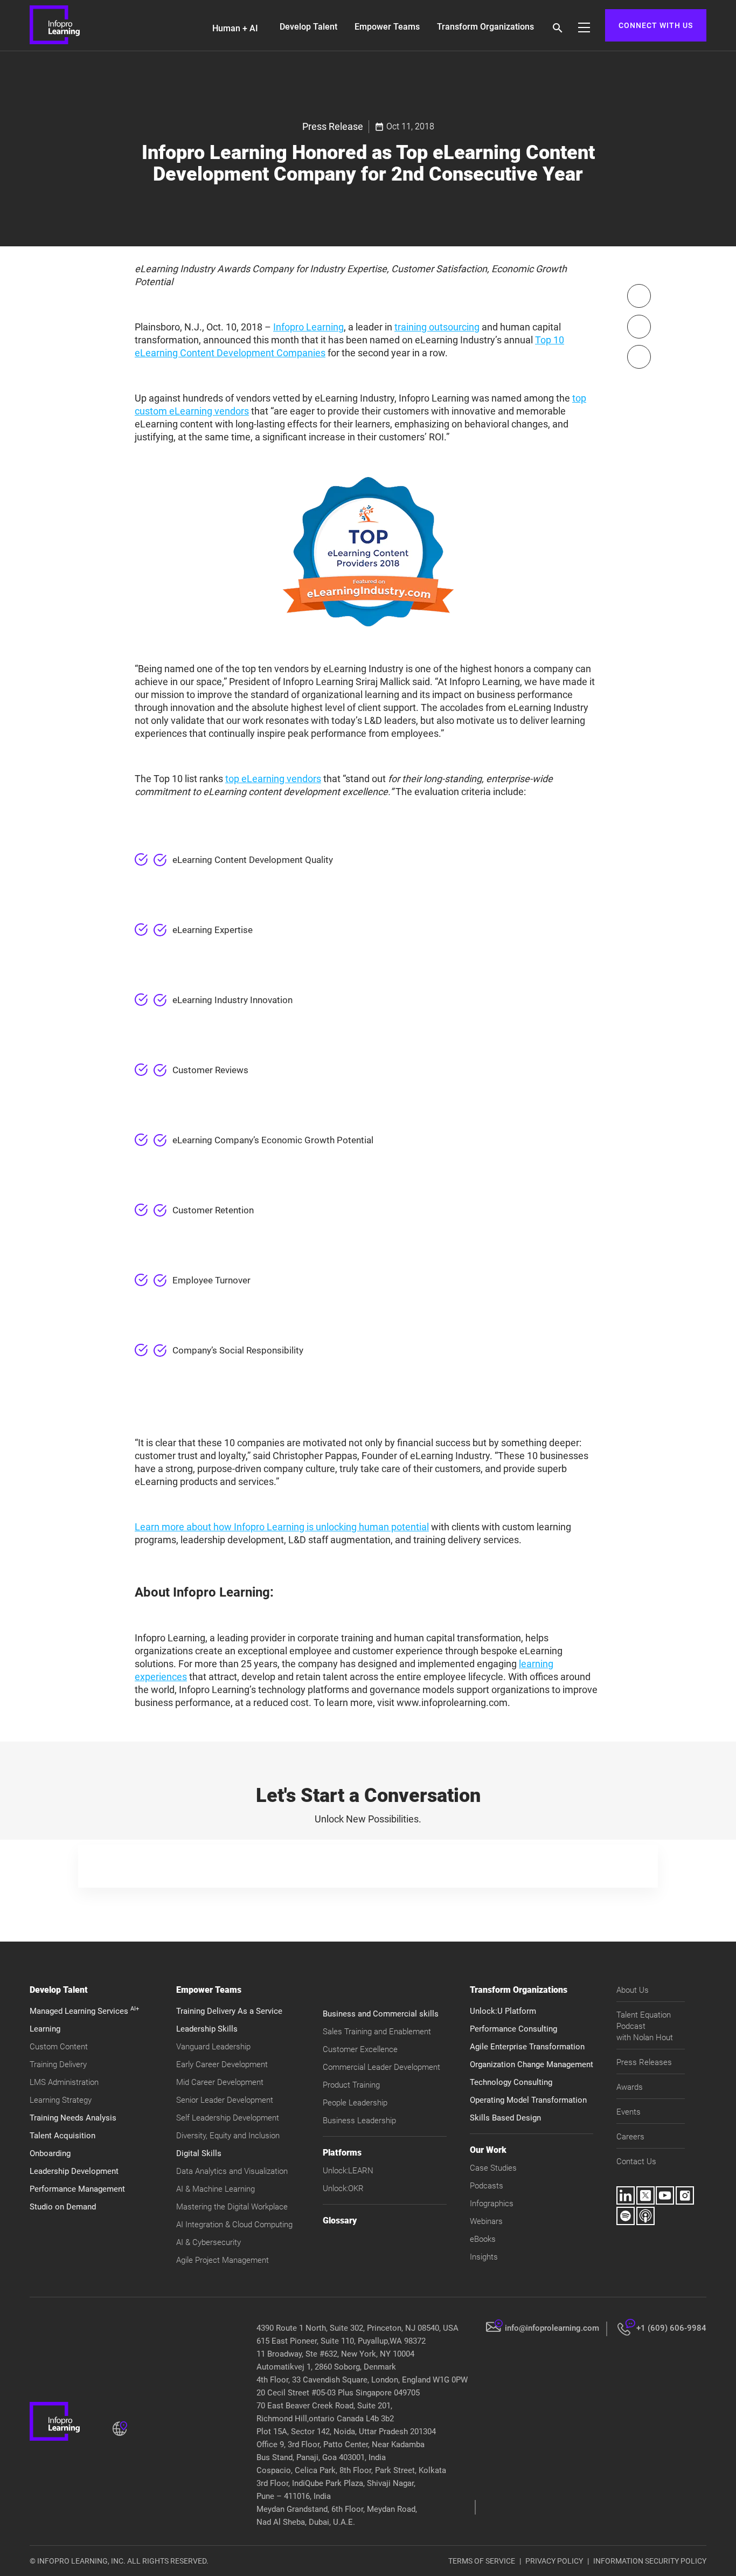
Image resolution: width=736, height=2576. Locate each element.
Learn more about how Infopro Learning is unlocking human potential (282, 1527)
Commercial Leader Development (381, 2067)
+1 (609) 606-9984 (671, 2328)
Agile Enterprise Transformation (527, 2047)
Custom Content (59, 2047)
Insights (484, 2257)
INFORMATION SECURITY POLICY (650, 2561)
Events (629, 2112)
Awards (630, 2087)
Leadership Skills (207, 2029)
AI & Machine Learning (216, 2189)
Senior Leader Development (225, 2100)
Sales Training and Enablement (377, 2032)
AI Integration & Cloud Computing (234, 2225)
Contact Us (636, 2161)
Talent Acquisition (63, 2136)
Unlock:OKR (343, 2188)
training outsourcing (437, 327)
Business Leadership (359, 2121)
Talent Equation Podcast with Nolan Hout (645, 2026)
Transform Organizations (485, 27)
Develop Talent (308, 27)
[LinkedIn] (639, 357)
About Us (633, 1990)
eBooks (483, 2239)
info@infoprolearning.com (552, 2328)
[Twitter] (639, 327)
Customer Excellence (360, 2049)
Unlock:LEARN (348, 2171)
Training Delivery (58, 2064)
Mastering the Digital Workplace (232, 2207)
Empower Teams (387, 27)
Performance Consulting (513, 2029)
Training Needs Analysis (73, 2118)
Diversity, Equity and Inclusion (228, 2136)
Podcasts (487, 2186)
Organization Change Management (532, 2064)
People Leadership (355, 2103)
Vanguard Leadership (213, 2047)
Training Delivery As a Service (229, 2011)
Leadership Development (74, 2171)
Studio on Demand (63, 2207)
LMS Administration (64, 2082)
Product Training (351, 2085)
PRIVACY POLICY (554, 2561)
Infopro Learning (308, 327)
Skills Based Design (505, 2118)
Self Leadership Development (228, 2118)
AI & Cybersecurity (209, 2242)
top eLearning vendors (273, 779)
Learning (45, 2029)
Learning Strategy (61, 2100)
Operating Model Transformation (528, 2100)
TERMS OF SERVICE (482, 2561)
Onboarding (50, 2153)
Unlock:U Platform (503, 2011)
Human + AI (235, 28)
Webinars (486, 2221)
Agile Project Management (223, 2260)
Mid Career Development (220, 2082)
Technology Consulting (511, 2082)
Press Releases (644, 2062)
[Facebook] (639, 296)
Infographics (492, 2204)
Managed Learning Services (84, 2011)
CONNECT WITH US (656, 25)
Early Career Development (222, 2064)
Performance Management (77, 2189)
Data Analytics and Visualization (232, 2171)
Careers (630, 2137)
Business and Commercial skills (381, 2014)
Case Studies (493, 2168)
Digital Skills (199, 2153)
